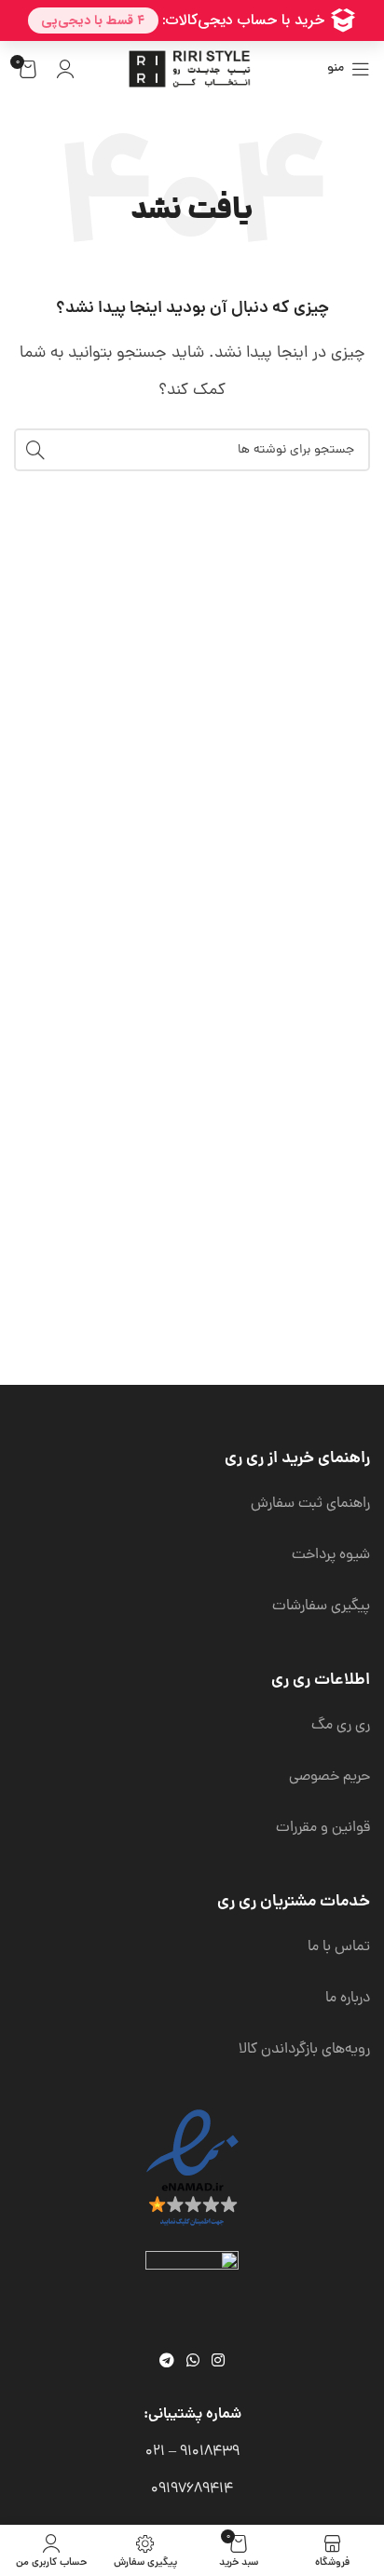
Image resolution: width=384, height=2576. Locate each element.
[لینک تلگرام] (166, 2361)
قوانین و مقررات (323, 1828)
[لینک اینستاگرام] (219, 2361)
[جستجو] (35, 450)
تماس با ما (339, 1947)
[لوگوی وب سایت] (192, 70)
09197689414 (192, 2489)
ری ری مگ (341, 1726)
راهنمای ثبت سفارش (310, 1504)
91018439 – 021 (192, 2452)
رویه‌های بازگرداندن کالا (304, 2050)
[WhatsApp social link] (192, 2361)
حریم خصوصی (329, 1777)
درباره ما (348, 1999)
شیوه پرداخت (331, 1555)
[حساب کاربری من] (65, 69)
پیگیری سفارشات (321, 1607)
